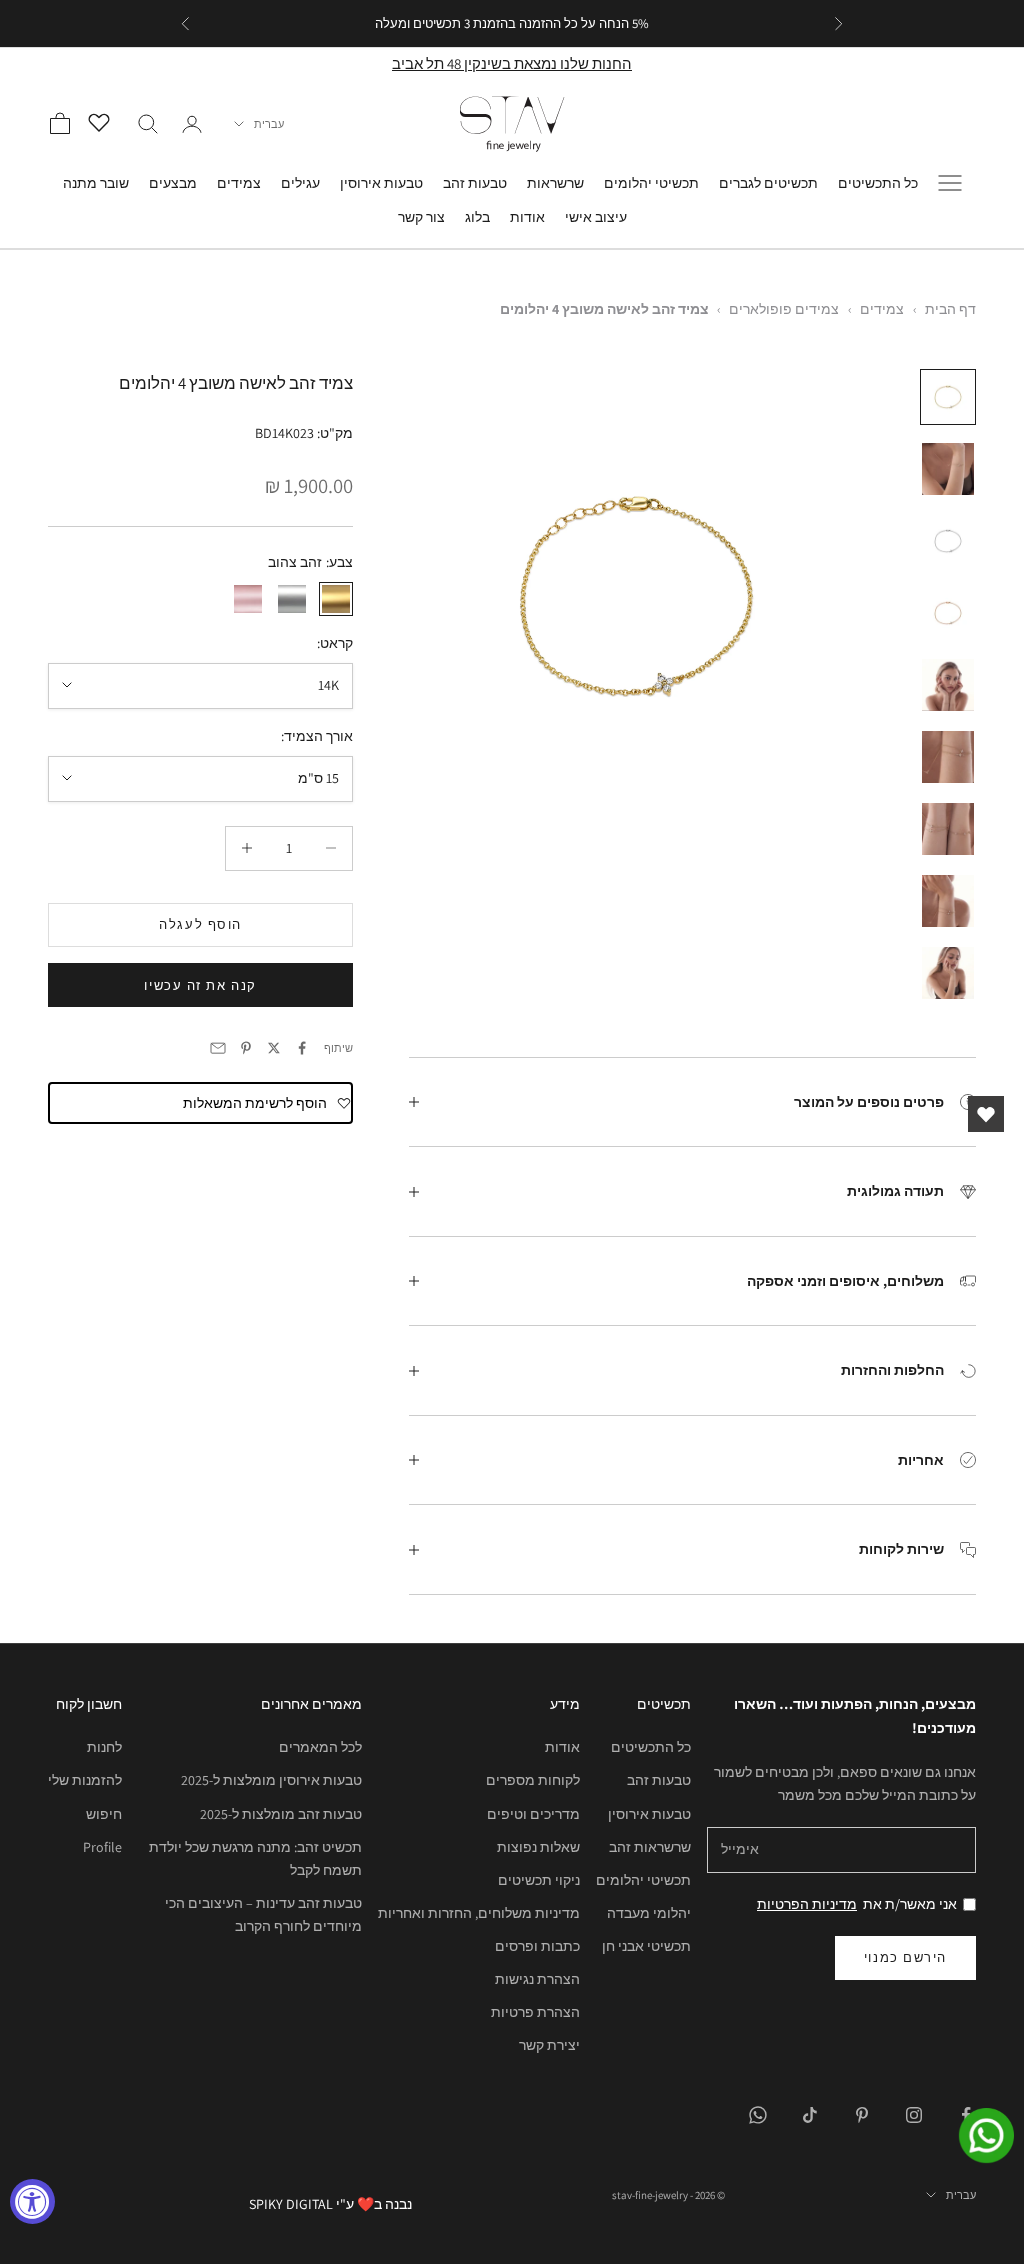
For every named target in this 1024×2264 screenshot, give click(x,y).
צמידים (239, 182)
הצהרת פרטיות (535, 2012)
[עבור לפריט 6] (948, 757)
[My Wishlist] (104, 121)
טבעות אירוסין (381, 182)
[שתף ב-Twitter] (274, 1048)
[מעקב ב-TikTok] (810, 2115)
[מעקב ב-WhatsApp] (758, 2115)
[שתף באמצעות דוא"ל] (218, 1048)
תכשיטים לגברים (768, 182)
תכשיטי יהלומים (651, 182)
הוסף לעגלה (200, 924)
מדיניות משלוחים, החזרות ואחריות (479, 1913)
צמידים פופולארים (784, 309)
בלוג (477, 216)
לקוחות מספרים (533, 1780)
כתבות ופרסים (537, 1946)
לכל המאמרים (320, 1747)
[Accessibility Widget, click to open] (32, 2201)
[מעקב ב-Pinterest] (862, 2115)
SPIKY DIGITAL (291, 2204)
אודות (527, 216)
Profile (102, 1847)
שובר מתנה (96, 182)
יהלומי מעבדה (649, 1913)
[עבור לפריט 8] (948, 901)
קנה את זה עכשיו (200, 985)
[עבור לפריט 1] (948, 397)
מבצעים (173, 182)
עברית (269, 124)
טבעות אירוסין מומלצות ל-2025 (271, 1780)
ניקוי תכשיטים (539, 1880)
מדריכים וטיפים (533, 1814)
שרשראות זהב (650, 1847)
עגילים (300, 182)
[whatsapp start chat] (974, 2135)
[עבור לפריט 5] (948, 685)
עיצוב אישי (596, 216)
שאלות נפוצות (538, 1847)
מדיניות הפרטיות (807, 1904)
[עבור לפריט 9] (948, 973)
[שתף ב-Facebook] (302, 1048)
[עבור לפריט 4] (948, 613)
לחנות (104, 1747)
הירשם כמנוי (905, 1957)
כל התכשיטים (878, 182)
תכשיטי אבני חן (646, 1946)
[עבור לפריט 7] (948, 829)
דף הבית (950, 309)
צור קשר (421, 216)
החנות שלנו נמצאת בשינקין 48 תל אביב (512, 63)
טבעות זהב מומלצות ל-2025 (281, 1814)
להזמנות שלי (85, 1780)
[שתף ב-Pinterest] (246, 1048)
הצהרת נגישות (537, 1979)
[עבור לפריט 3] (948, 541)
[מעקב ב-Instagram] (914, 2115)
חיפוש (104, 1814)
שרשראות (555, 182)
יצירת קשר (549, 2045)
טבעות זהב (475, 182)
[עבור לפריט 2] (948, 469)
